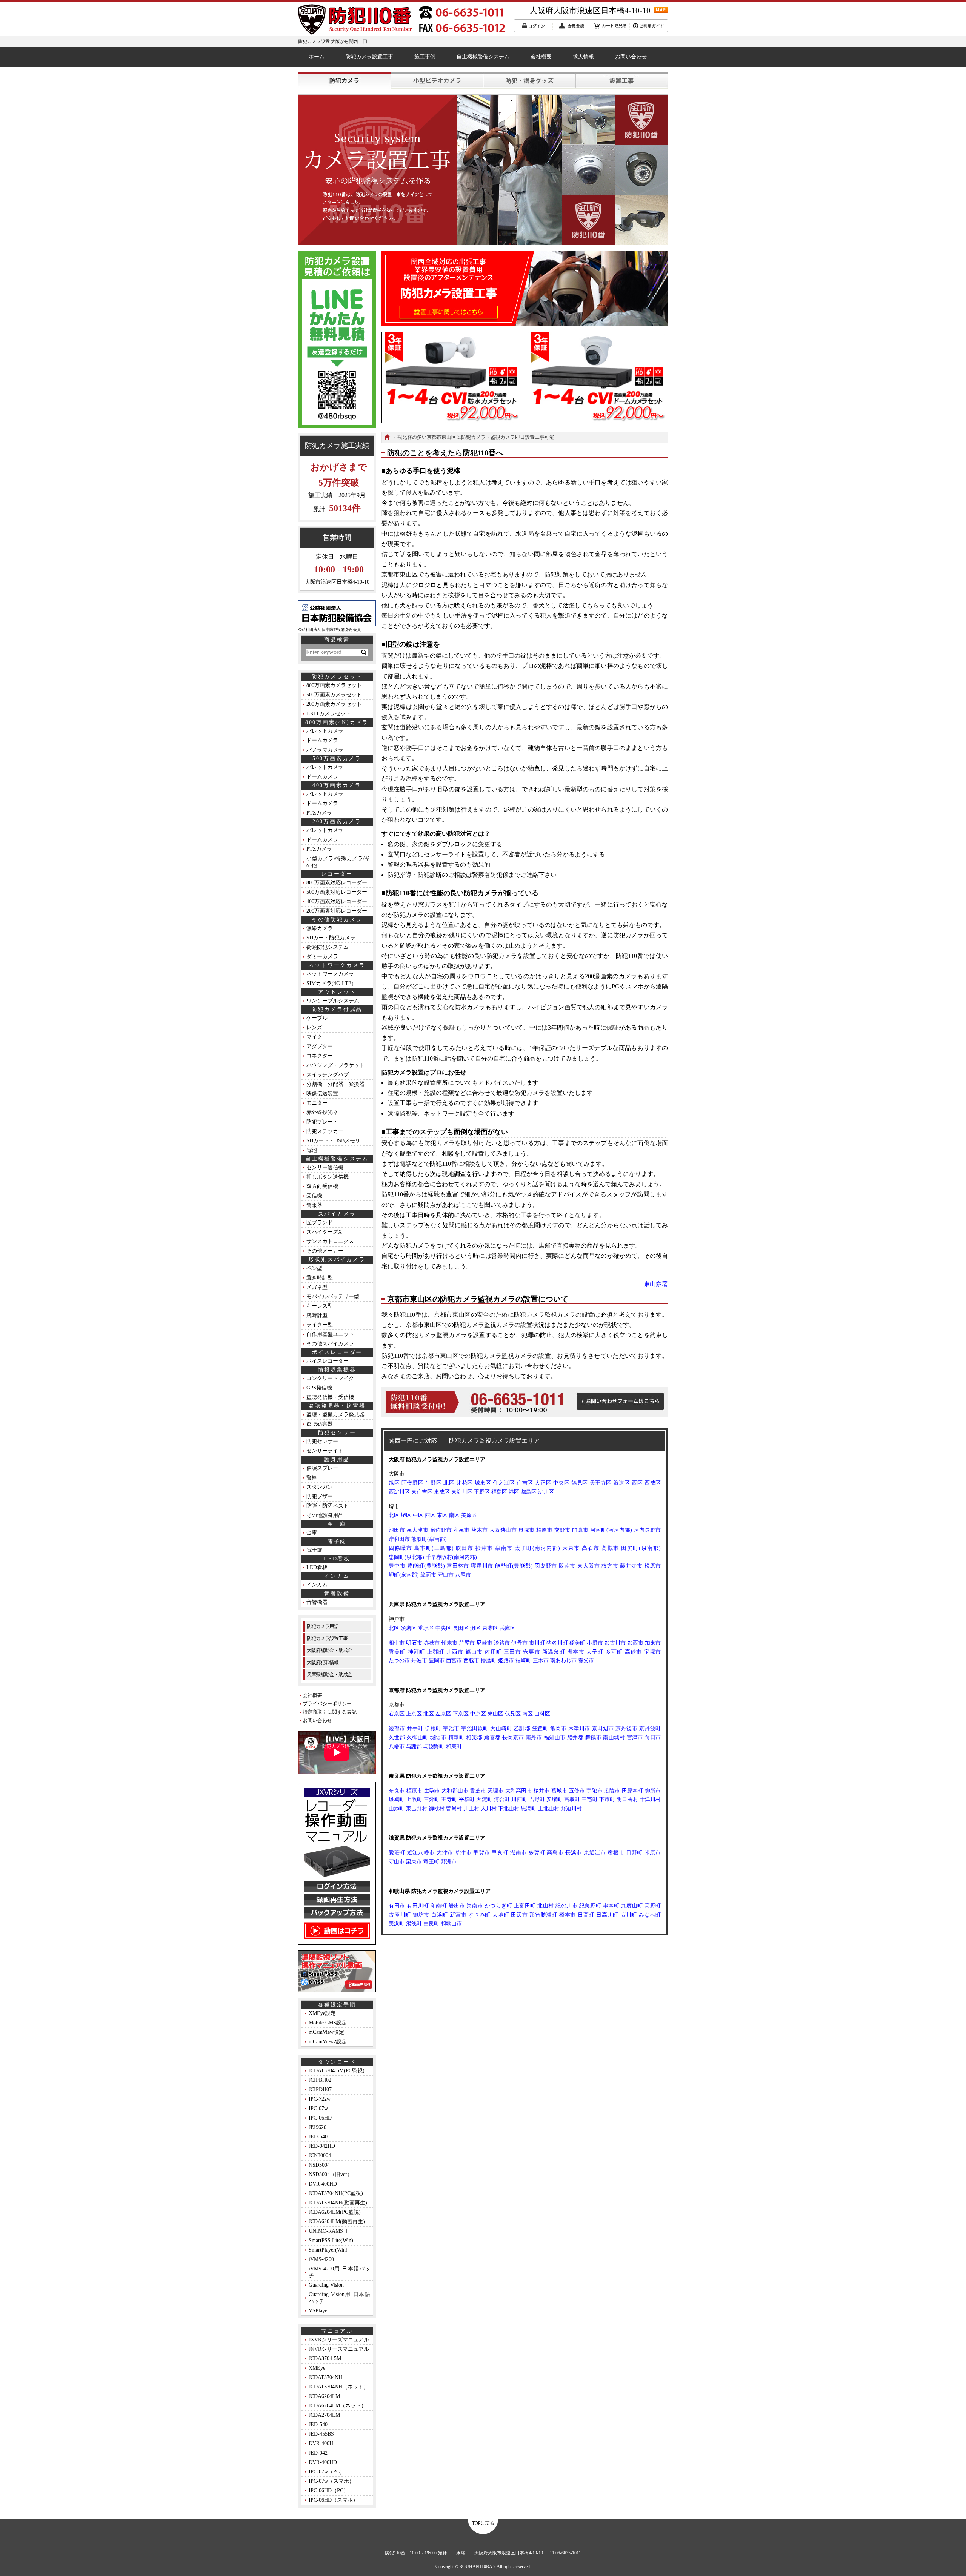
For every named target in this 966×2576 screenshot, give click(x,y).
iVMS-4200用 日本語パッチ (339, 2272)
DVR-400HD (323, 2184)
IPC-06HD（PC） (329, 2491)
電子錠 (314, 1550)
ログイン (533, 26)
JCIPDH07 (320, 2090)
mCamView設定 (326, 2032)
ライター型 (320, 1325)
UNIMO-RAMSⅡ (328, 2231)
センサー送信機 (325, 1167)
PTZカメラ (319, 813)
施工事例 (425, 57)
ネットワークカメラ (330, 974)
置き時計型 (320, 1278)
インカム (317, 1585)
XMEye (317, 2368)
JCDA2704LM (324, 2415)
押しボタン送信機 (328, 1177)
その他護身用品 (325, 1515)
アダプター (320, 1046)
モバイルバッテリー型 (333, 1296)
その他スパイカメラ (330, 1344)
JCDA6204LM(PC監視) (335, 2212)
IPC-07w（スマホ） (331, 2481)
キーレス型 (320, 1306)
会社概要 (541, 57)
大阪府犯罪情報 (323, 1662)
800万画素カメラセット (334, 685)
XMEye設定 (322, 2013)
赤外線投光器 (322, 1112)
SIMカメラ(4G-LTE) (330, 983)
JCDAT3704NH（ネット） (339, 2387)
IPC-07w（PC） (327, 2472)
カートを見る (610, 26)
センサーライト (325, 1451)
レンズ (314, 1027)
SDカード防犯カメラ (331, 938)
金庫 (312, 1533)
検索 (363, 652)
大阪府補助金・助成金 (329, 1650)
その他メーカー (325, 1251)
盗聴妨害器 (320, 1424)
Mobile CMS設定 (328, 2023)
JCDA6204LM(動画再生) (337, 2222)
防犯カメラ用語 (323, 1626)
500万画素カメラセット (334, 695)
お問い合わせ (631, 57)
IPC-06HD (320, 2118)
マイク (314, 1037)
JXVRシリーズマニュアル (339, 2340)
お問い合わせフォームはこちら (620, 1401)
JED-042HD (322, 2146)
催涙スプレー (322, 1468)
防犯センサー (322, 1441)
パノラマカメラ (325, 750)
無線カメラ (320, 928)
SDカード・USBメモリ (333, 1141)
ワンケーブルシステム (333, 1001)
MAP (661, 10)
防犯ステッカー (325, 1131)
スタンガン (320, 1487)
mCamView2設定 (328, 2042)
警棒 (312, 1478)
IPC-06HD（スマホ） (333, 2500)
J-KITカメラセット (329, 714)
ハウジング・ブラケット (335, 1065)
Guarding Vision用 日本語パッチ (339, 2298)
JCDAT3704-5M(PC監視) (337, 2071)
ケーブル (317, 1018)
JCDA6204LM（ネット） (338, 2406)
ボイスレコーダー (328, 1361)
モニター (317, 1103)
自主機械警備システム (483, 57)
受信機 (314, 1196)
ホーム (317, 57)
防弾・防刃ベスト (328, 1506)
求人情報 (583, 57)
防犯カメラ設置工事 (369, 57)
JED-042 (318, 2453)
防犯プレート (322, 1122)
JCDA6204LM (324, 2396)
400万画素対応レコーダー (337, 901)
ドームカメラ (322, 740)
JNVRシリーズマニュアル (339, 2349)
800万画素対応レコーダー (337, 883)
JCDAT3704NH (325, 2377)
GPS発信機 (319, 1388)
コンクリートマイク (330, 1378)
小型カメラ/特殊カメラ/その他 (338, 862)
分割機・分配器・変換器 (335, 1084)
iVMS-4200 (321, 2259)
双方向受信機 (322, 1186)
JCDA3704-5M (325, 2359)
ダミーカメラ (322, 957)
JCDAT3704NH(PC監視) (336, 2193)
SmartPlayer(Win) (328, 2250)
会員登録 (571, 26)
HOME (387, 437)
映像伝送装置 (322, 1094)
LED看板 (317, 1567)
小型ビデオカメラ (437, 81)
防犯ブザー (320, 1496)
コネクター (320, 1056)
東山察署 (656, 1284)
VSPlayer (319, 2311)
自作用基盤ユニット (330, 1334)
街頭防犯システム (328, 947)
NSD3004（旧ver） (331, 2174)
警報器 (314, 1205)
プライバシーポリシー (327, 1704)
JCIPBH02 (320, 2080)
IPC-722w (320, 2099)
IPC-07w (318, 2108)
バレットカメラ (325, 731)
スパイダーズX (324, 1232)
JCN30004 (320, 2156)
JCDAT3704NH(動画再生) (338, 2203)
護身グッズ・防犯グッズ (529, 81)
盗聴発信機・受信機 (330, 1397)
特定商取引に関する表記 (330, 1712)
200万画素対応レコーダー (337, 911)
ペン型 (314, 1268)
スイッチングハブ (328, 1075)
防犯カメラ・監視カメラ (344, 81)
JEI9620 (318, 2127)
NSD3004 (319, 2165)
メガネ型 (317, 1287)
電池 (312, 1150)
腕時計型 (317, 1315)
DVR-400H (321, 2443)
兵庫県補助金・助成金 (329, 1675)
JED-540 (318, 2137)
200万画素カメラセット (334, 704)
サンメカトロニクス (330, 1241)
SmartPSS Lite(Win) (331, 2240)
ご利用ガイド (648, 26)
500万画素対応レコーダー (337, 892)
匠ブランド (320, 1223)
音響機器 (317, 1602)
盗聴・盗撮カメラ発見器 (335, 1415)
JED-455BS (321, 2434)
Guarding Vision (326, 2285)
